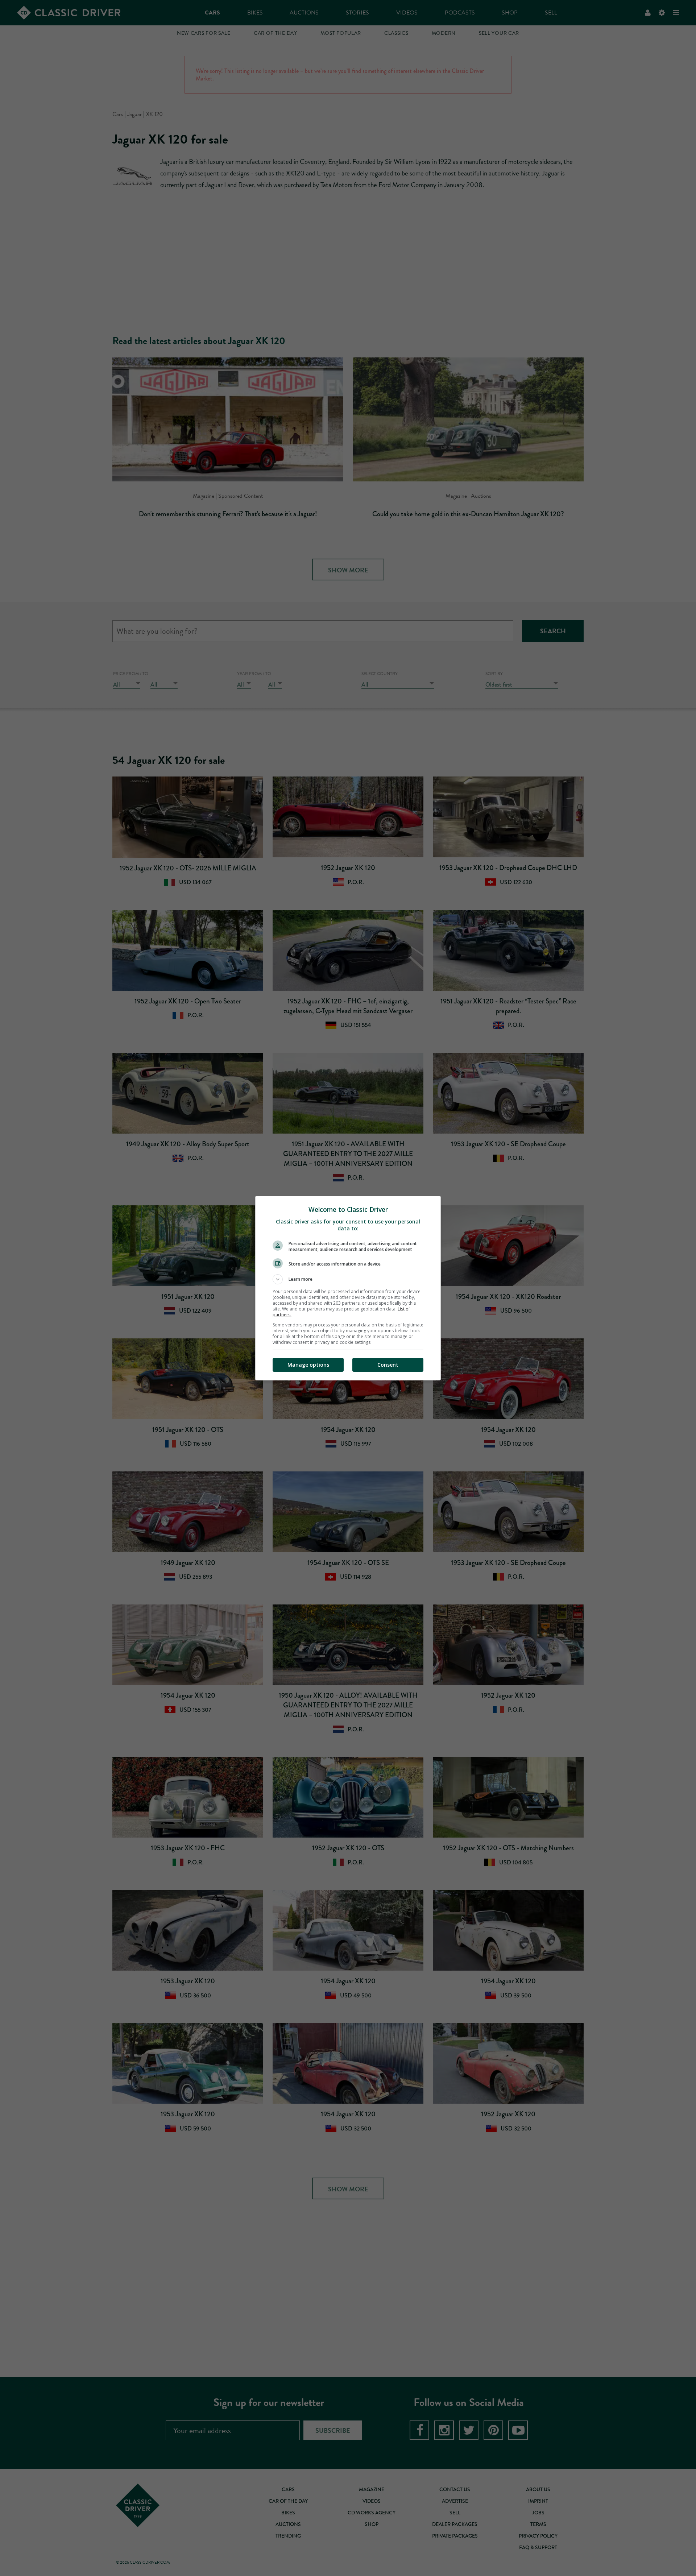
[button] (348, 1279)
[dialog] (348, 1288)
